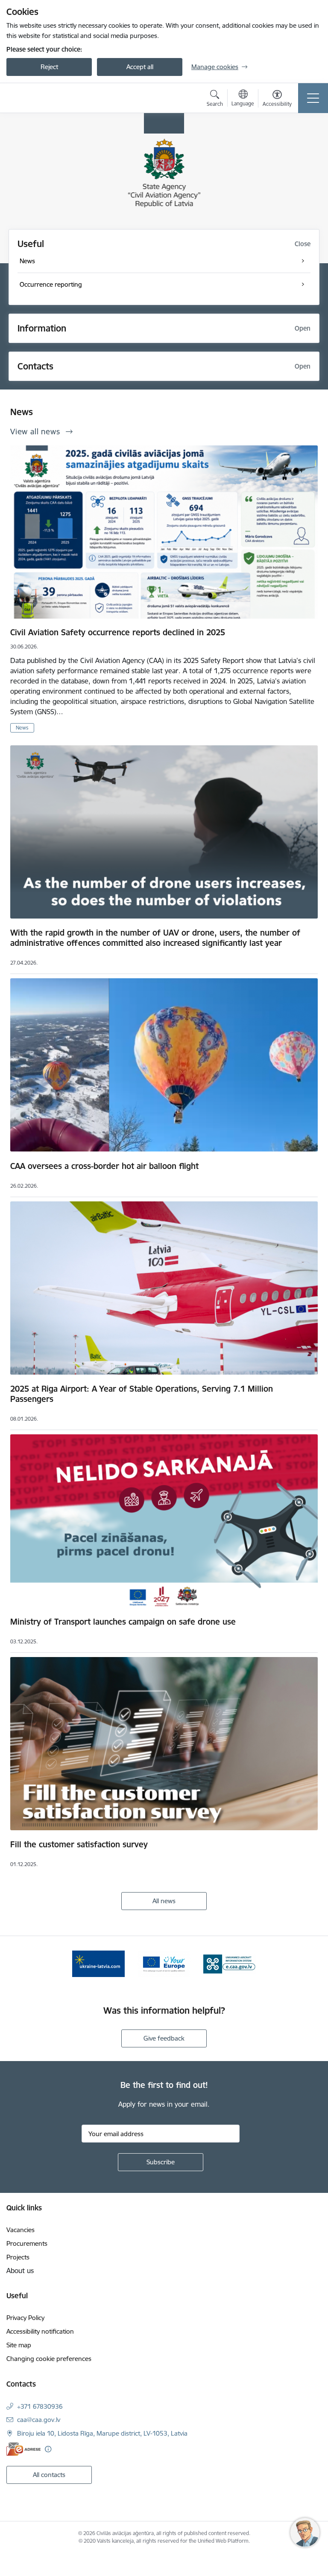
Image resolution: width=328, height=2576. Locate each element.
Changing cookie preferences (49, 2359)
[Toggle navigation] (313, 98)
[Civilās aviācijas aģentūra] (56, 98)
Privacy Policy (25, 2318)
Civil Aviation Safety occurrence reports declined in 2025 (118, 632)
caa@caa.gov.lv (39, 2420)
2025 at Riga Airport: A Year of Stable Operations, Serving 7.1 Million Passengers (142, 1394)
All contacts (49, 2475)
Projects (18, 2257)
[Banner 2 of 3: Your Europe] (164, 1963)
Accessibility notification (40, 2331)
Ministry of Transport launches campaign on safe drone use (123, 1622)
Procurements (27, 2243)
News (22, 728)
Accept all (140, 67)
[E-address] (23, 2449)
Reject (49, 67)
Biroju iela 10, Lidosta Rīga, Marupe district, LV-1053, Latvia (102, 2433)
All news (164, 1901)
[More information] (48, 2449)
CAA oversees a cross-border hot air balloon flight (104, 1166)
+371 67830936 (40, 2406)
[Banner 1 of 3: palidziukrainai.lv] (99, 1963)
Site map (19, 2345)
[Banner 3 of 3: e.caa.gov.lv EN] (230, 1963)
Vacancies (20, 2230)
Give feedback (164, 2038)
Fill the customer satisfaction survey (79, 1844)
